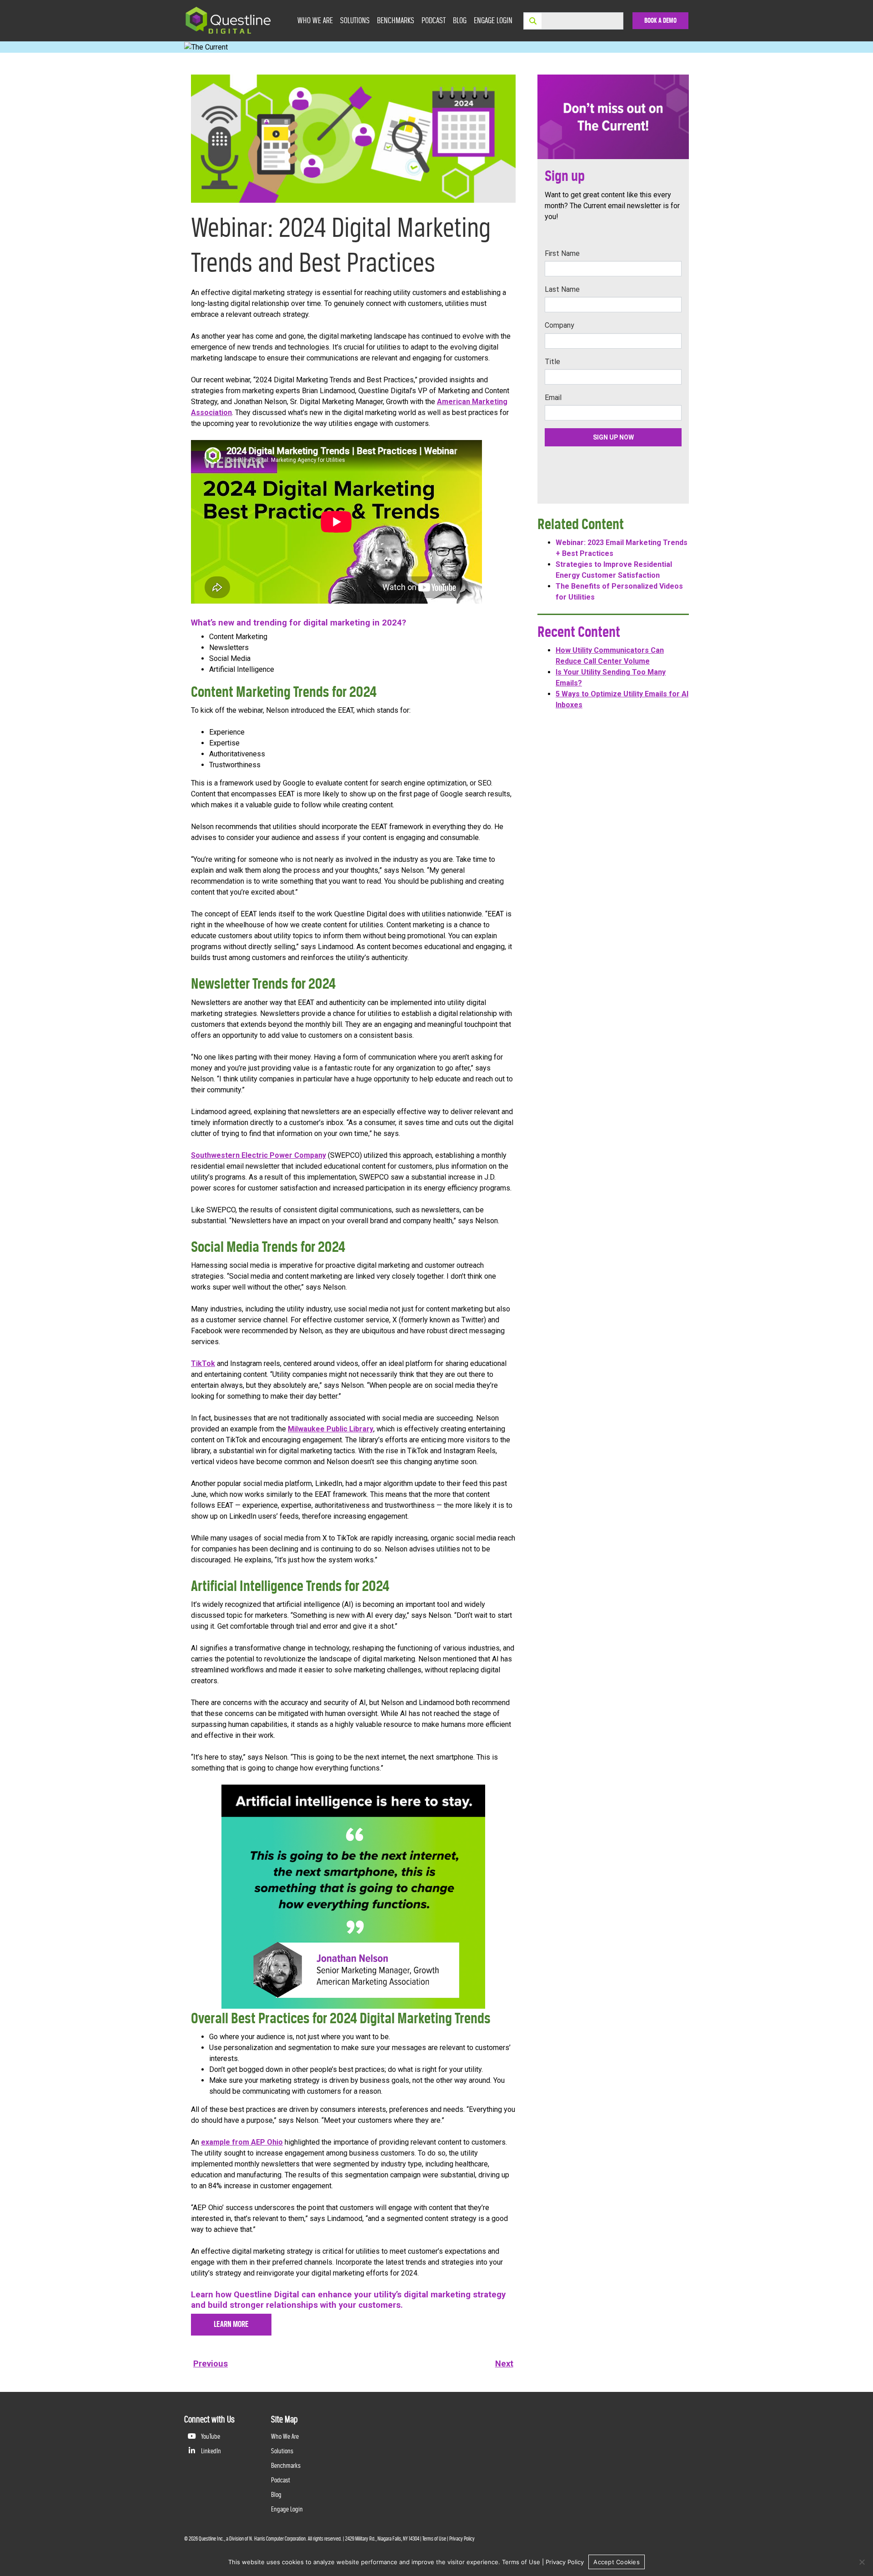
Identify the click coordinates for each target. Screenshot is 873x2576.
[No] (862, 2562)
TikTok (203, 1363)
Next (504, 2364)
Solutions (355, 20)
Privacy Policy (462, 2539)
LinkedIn (210, 2451)
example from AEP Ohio (242, 2142)
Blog (460, 20)
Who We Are (315, 20)
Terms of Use (434, 2539)
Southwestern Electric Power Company (258, 1155)
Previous (211, 2364)
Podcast (434, 20)
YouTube (210, 2436)
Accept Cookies (617, 2562)
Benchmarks (396, 20)
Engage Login (493, 20)
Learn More (231, 2324)
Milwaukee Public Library (331, 1429)
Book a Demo (660, 20)
